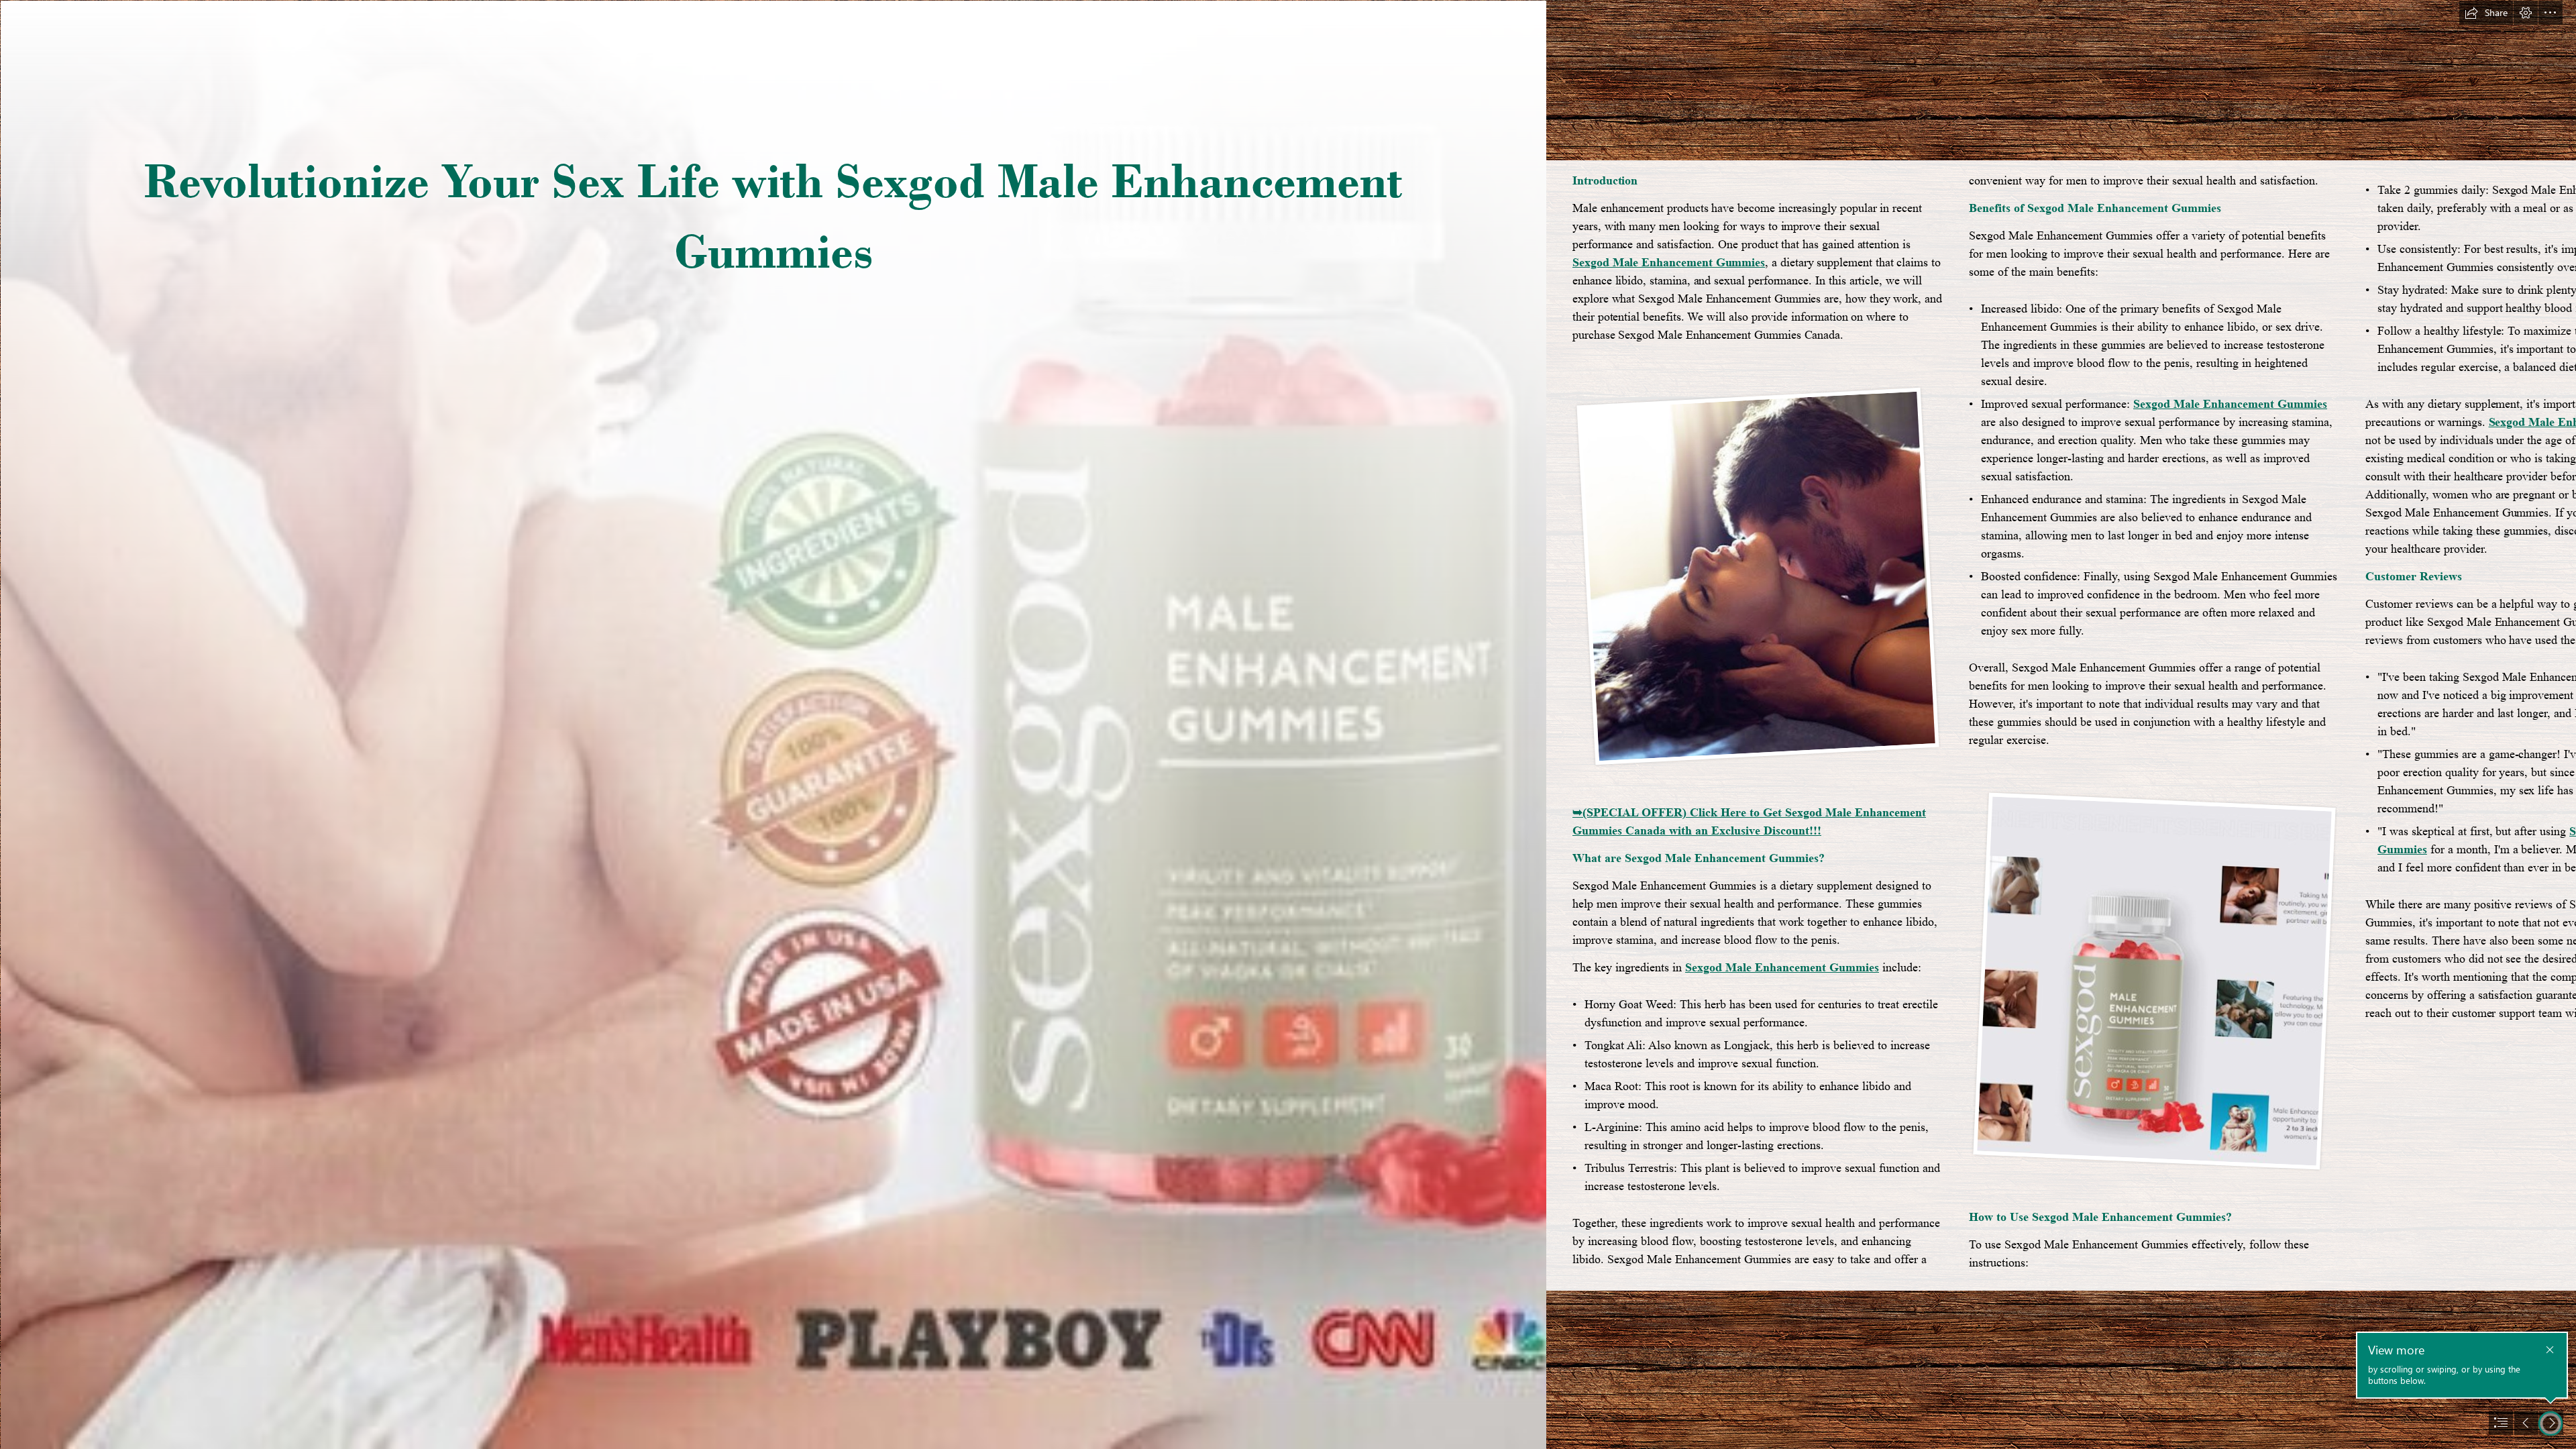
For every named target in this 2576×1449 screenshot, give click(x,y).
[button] (2486, 13)
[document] (1288, 724)
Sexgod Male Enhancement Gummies (1669, 262)
